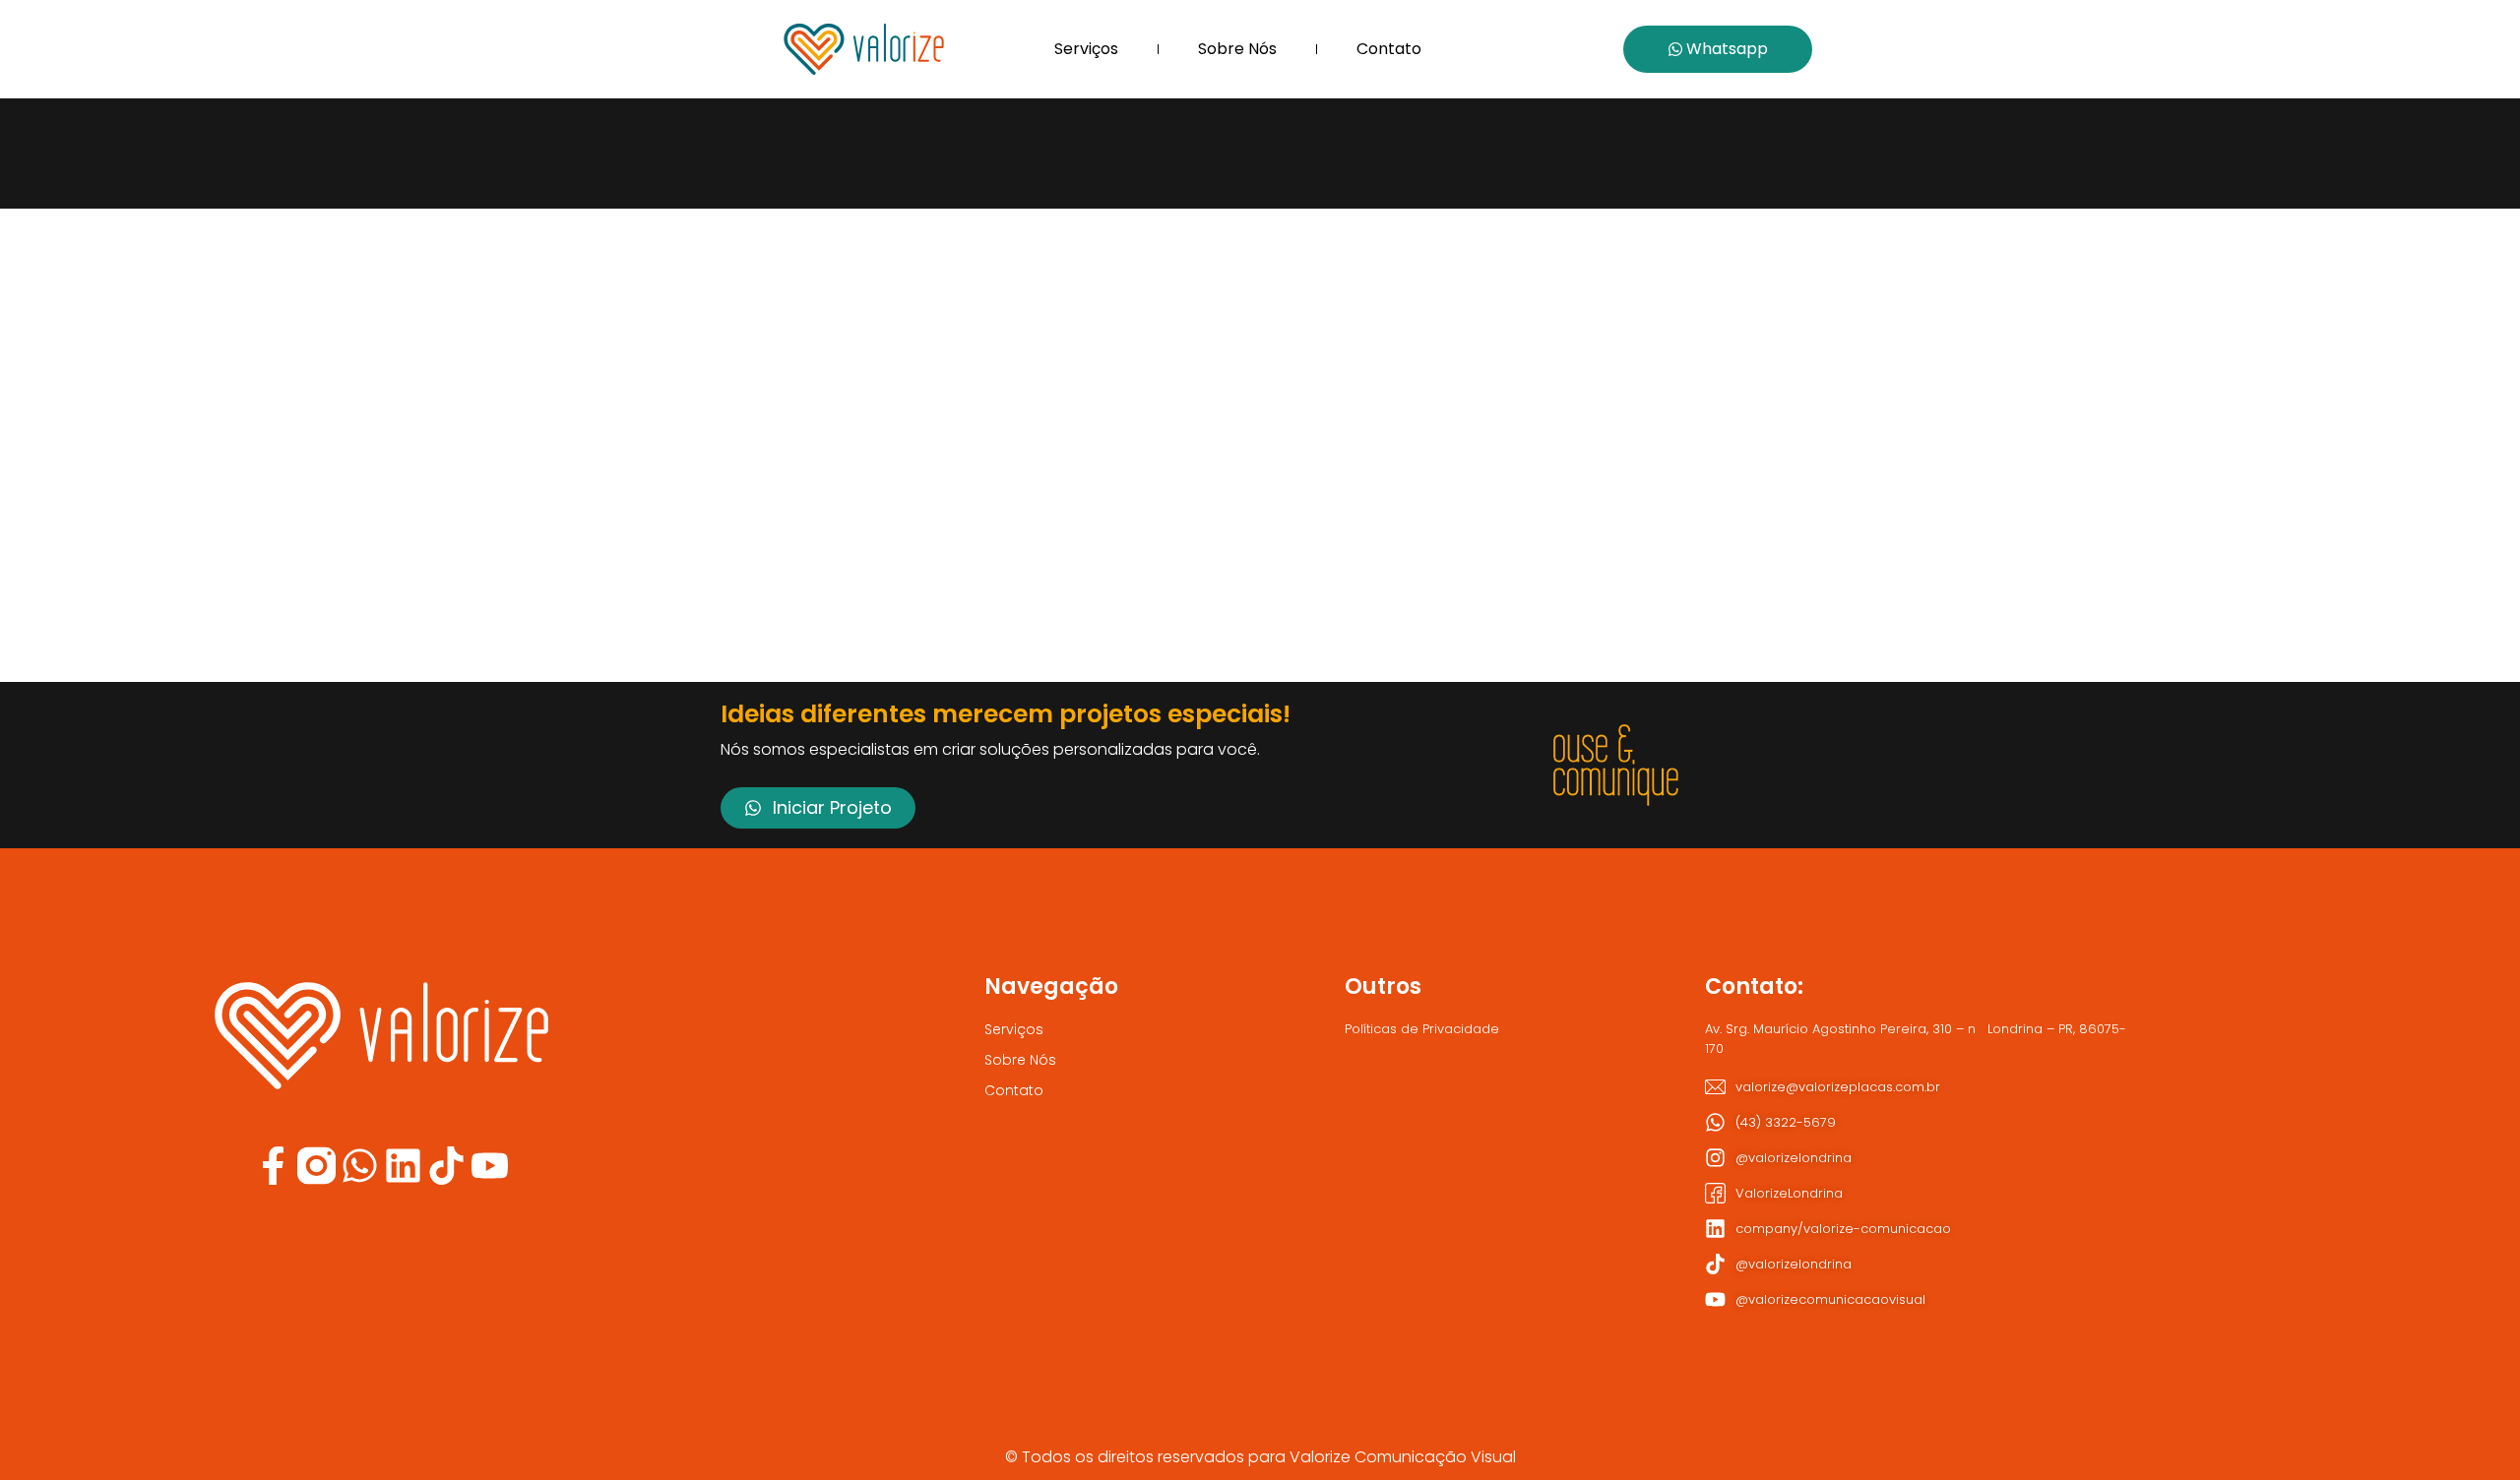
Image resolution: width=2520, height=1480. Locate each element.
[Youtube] (490, 1166)
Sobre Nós (1237, 49)
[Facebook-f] (273, 1166)
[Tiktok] (446, 1166)
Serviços (1086, 49)
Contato (1389, 49)
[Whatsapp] (360, 1166)
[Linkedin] (403, 1166)
